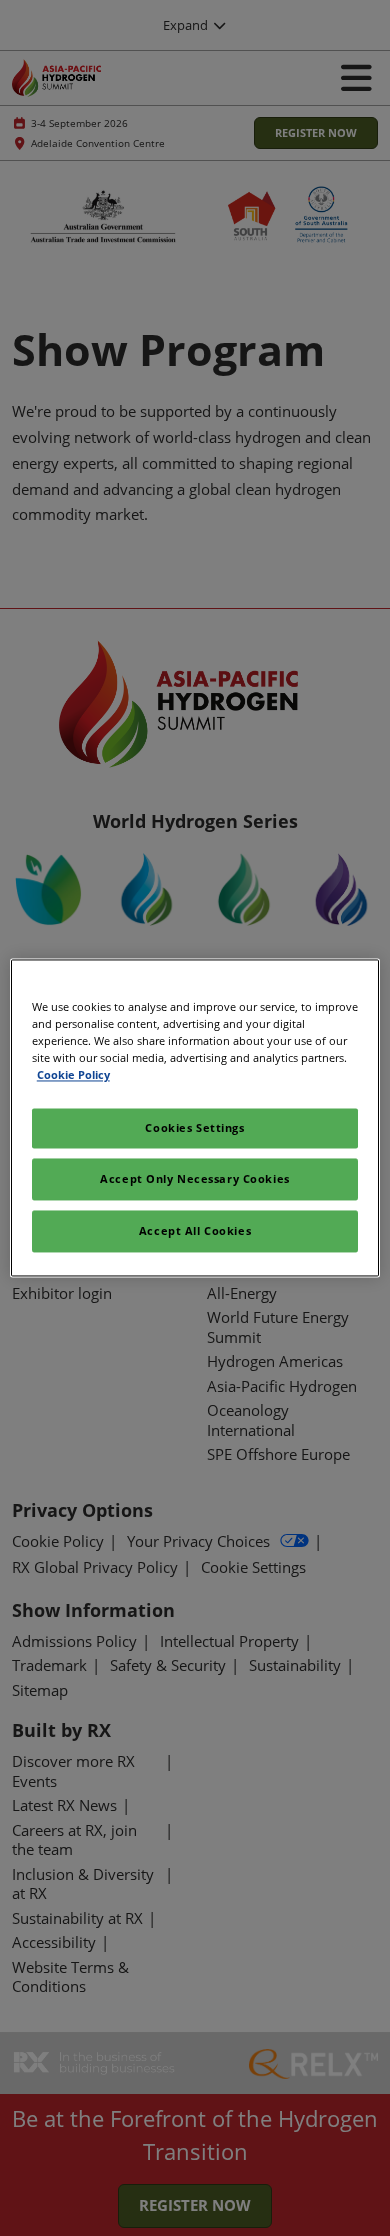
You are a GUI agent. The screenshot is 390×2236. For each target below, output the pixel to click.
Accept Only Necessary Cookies (195, 1179)
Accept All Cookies (195, 1231)
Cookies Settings (194, 1128)
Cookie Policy (73, 1075)
